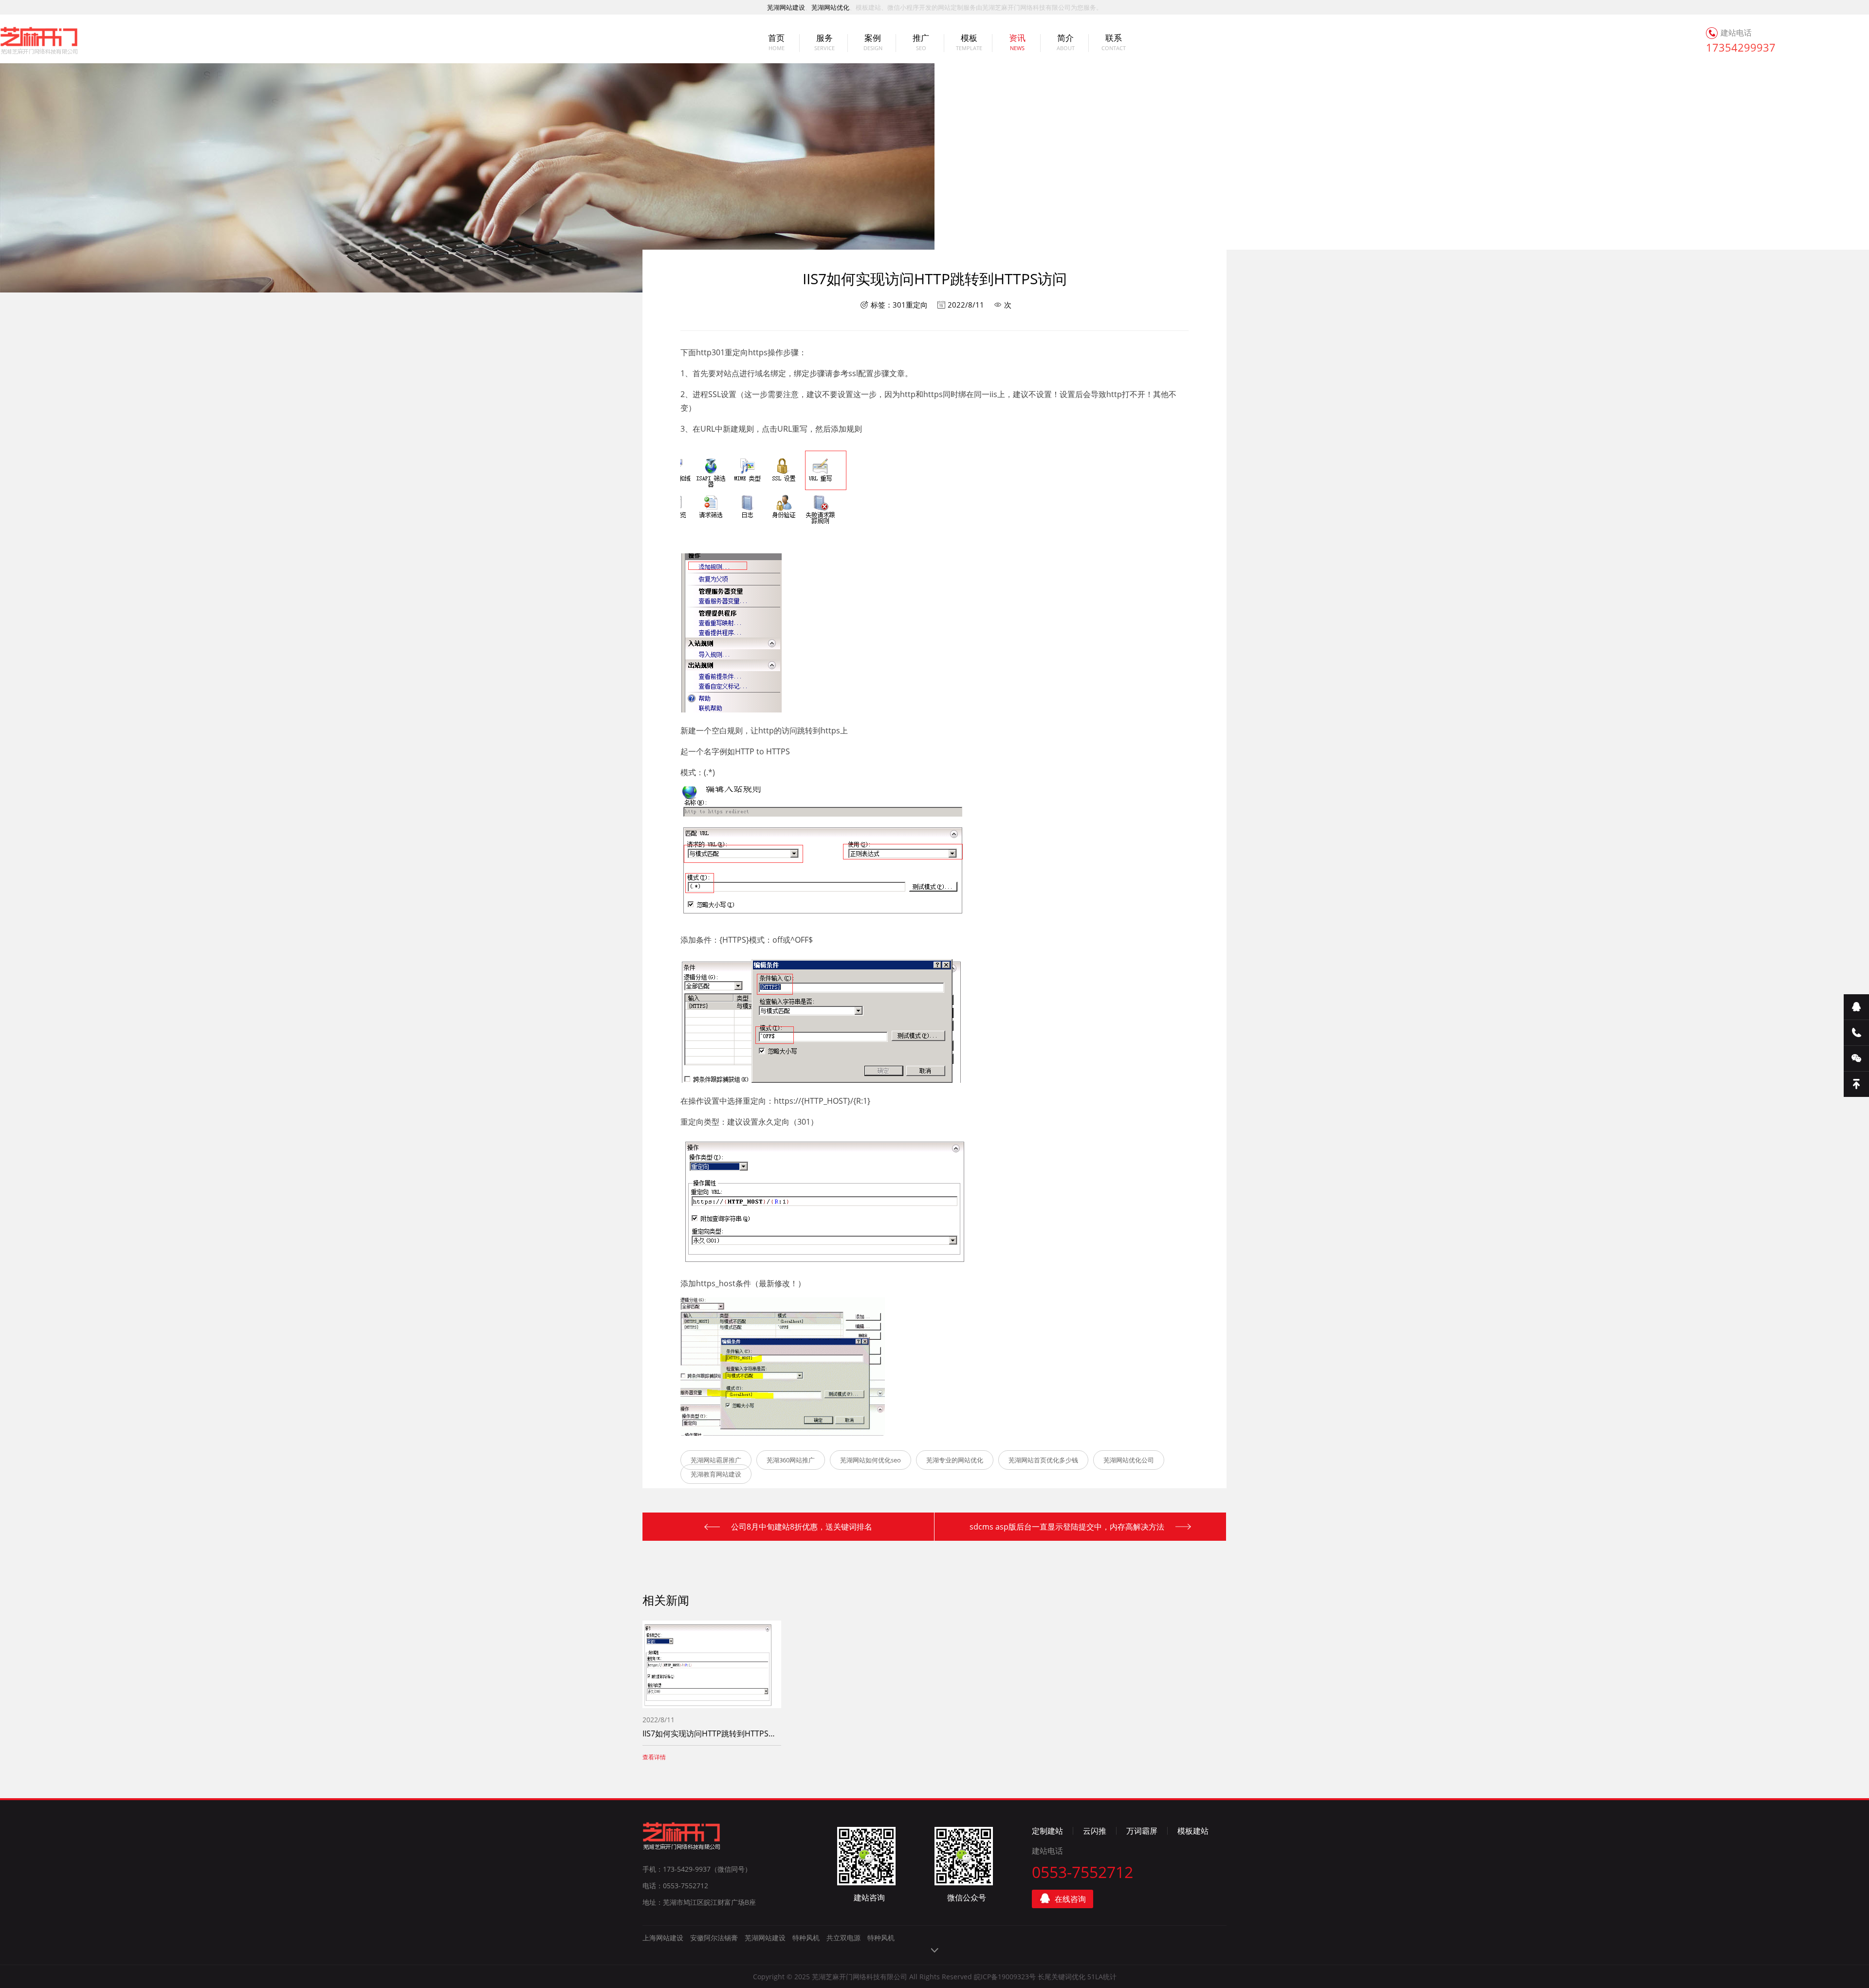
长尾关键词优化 (1062, 1977)
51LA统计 (1102, 1977)
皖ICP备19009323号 (1005, 1977)
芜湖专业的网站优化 (955, 1460)
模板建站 (1193, 1831)
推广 (921, 43)
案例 (873, 43)
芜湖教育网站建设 (716, 1474)
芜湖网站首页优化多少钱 (1043, 1460)
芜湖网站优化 (830, 7)
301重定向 (910, 305)
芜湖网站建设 (786, 7)
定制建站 (1047, 1831)
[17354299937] (1856, 1033)
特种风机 (806, 1938)
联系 (1114, 43)
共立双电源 (843, 1938)
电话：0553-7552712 (675, 1886)
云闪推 (1095, 1831)
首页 (776, 43)
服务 (825, 43)
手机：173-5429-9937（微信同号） (697, 1869)
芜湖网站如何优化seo (870, 1460)
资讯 (1017, 43)
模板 (969, 43)
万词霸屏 (1142, 1831)
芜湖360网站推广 (791, 1460)
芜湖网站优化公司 (1129, 1460)
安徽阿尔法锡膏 (714, 1938)
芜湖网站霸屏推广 (716, 1460)
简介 (1066, 43)
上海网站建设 (663, 1938)
